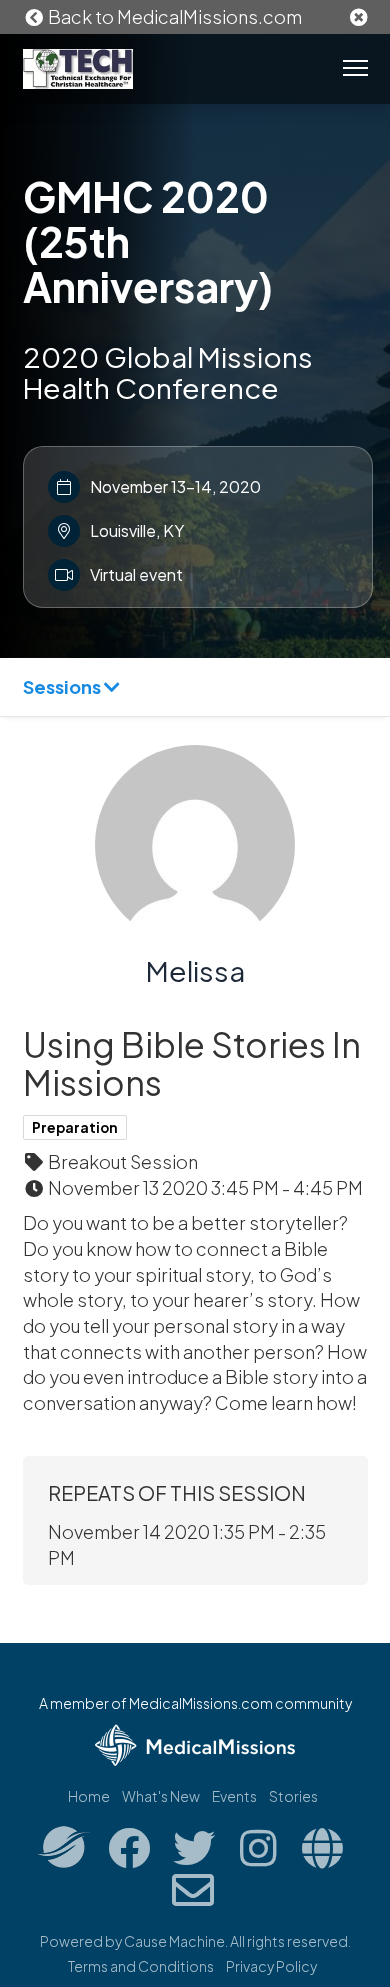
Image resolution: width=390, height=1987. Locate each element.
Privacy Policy (271, 1966)
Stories (293, 1796)
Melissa (195, 970)
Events (234, 1796)
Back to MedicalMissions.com (173, 16)
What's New (161, 1796)
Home (89, 1796)
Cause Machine (174, 1941)
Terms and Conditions (141, 1966)
